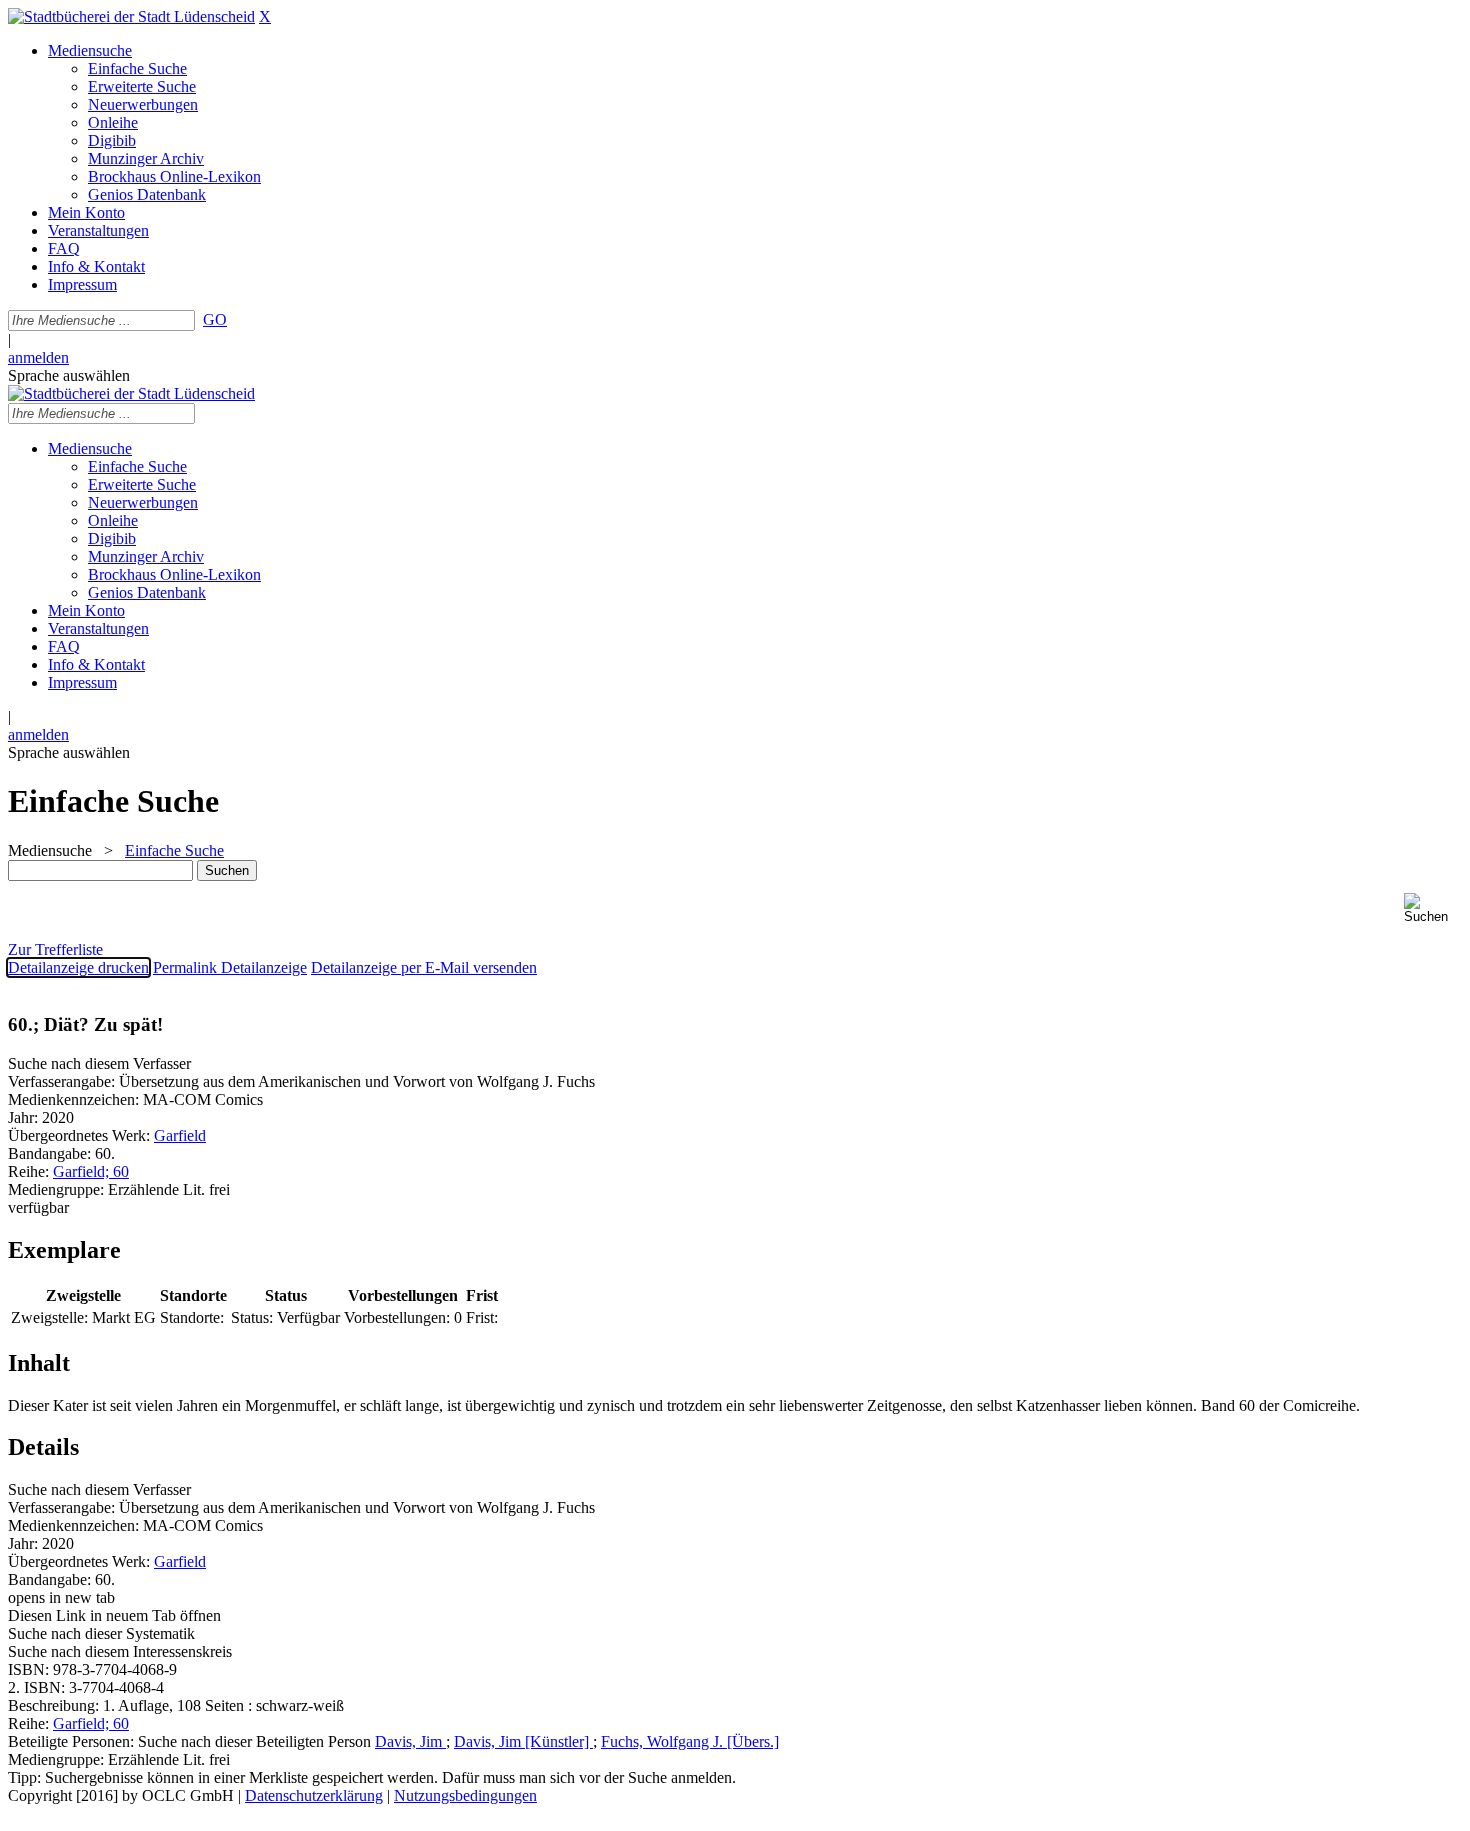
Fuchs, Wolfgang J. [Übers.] (690, 1741)
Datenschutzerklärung (314, 1795)
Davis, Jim (410, 1741)
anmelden (38, 357)
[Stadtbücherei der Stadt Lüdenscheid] (131, 16)
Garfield (180, 1135)
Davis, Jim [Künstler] (523, 1741)
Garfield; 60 (91, 1171)
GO (215, 319)
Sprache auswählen (69, 375)
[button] (1433, 908)
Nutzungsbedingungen (465, 1795)
